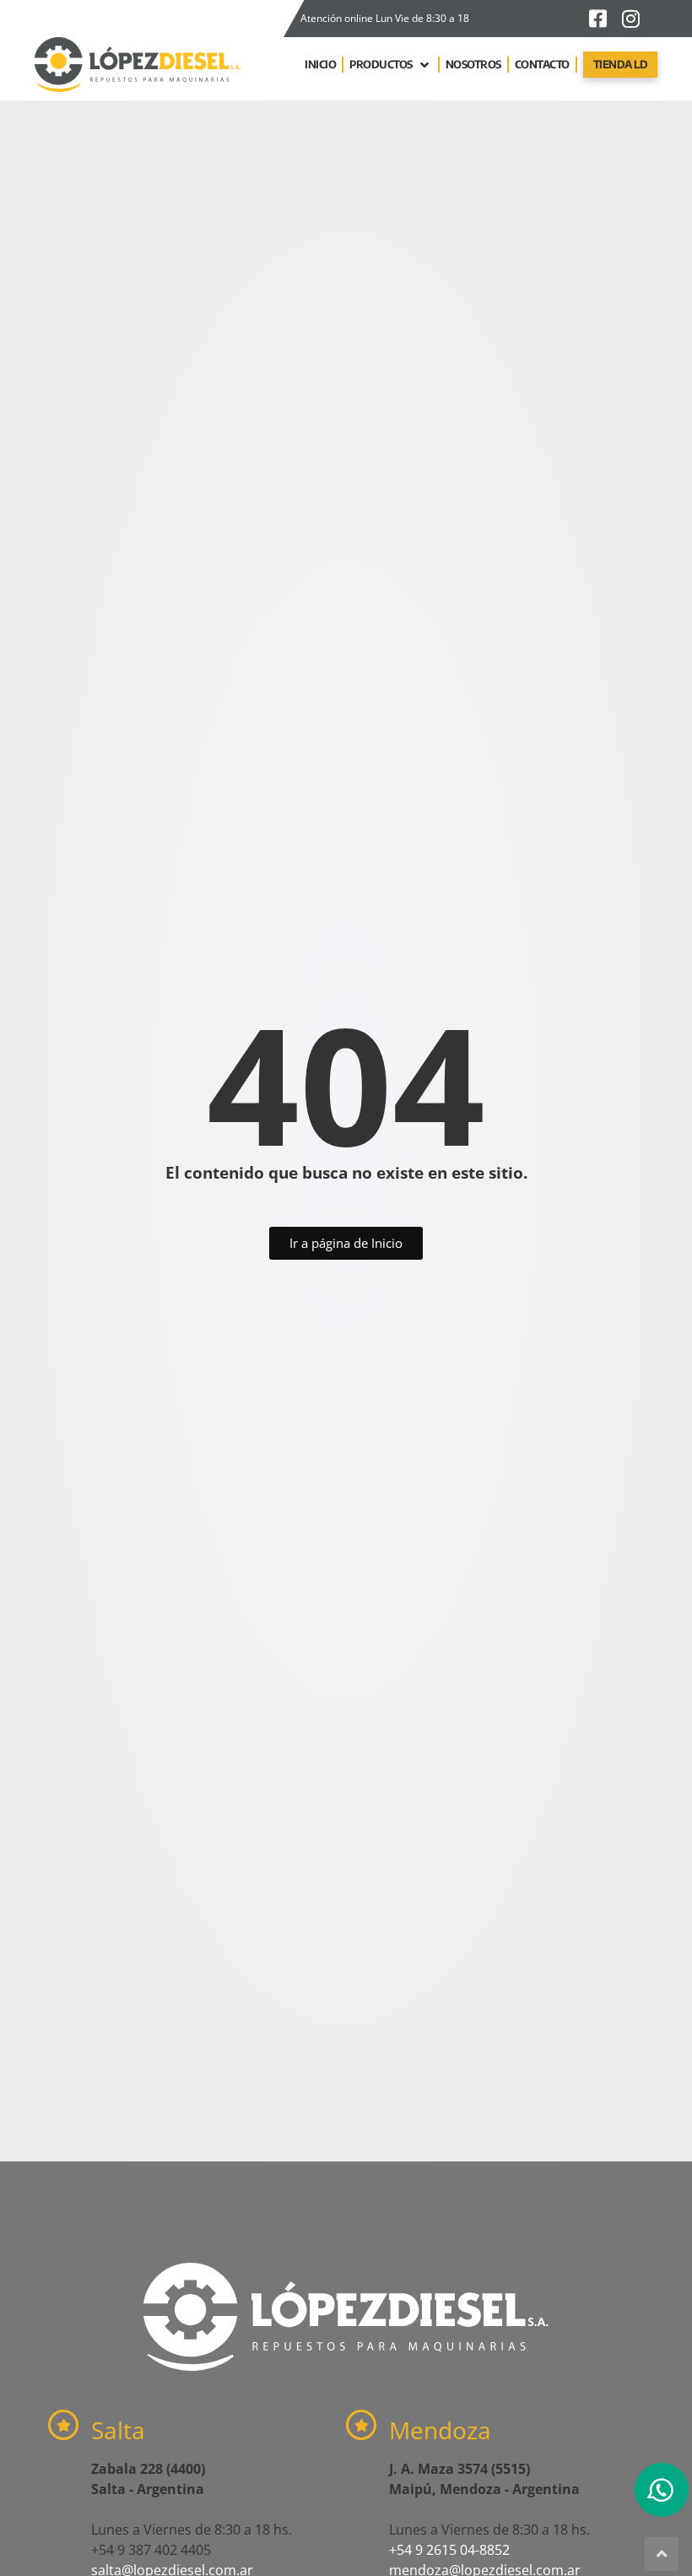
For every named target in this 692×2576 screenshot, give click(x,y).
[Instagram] (630, 19)
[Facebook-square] (597, 19)
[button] (391, 65)
